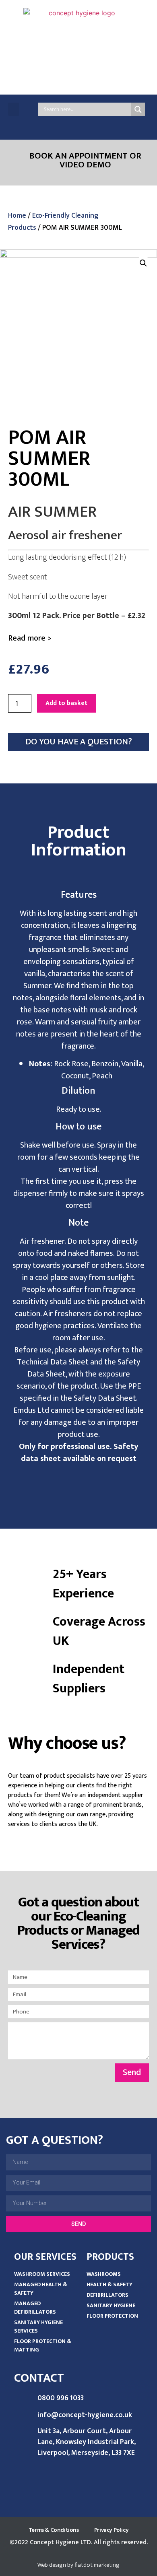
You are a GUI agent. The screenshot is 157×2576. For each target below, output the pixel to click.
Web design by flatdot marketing (78, 2565)
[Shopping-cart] (137, 124)
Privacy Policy (111, 2530)
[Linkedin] (105, 124)
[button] (14, 109)
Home (17, 216)
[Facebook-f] (73, 124)
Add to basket (66, 703)
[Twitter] (89, 124)
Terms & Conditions (54, 2530)
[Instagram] (121, 124)
